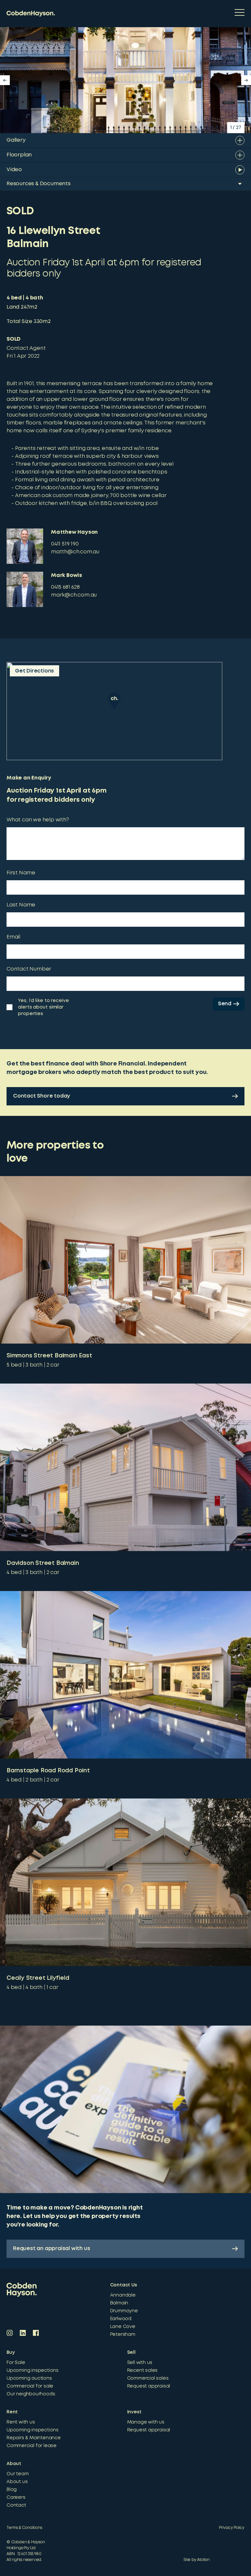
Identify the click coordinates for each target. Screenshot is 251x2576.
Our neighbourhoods (31, 2394)
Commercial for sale (30, 2386)
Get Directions (34, 671)
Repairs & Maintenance (34, 2438)
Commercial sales (148, 2378)
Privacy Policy (232, 2528)
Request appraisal (149, 2386)
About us (17, 2482)
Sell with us (140, 2363)
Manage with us (146, 2422)
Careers (16, 2497)
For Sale (16, 2363)
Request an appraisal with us (51, 2249)
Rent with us (21, 2422)
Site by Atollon (197, 2560)
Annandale (123, 2295)
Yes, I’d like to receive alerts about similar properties (43, 1007)
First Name (21, 873)
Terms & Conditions (24, 2528)
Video (14, 170)
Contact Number (29, 969)
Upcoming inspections (33, 2370)
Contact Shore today (42, 1096)
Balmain (119, 2303)
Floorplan (19, 155)
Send (225, 1004)
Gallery (16, 140)
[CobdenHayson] (31, 14)
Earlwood (121, 2319)
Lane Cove (123, 2327)
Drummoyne (124, 2311)
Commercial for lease (32, 2446)
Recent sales (142, 2370)
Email (13, 937)
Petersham (123, 2334)
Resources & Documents (39, 184)
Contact (16, 2505)
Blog (12, 2490)
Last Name (21, 905)
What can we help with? (38, 820)
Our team (17, 2474)
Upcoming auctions (29, 2378)
